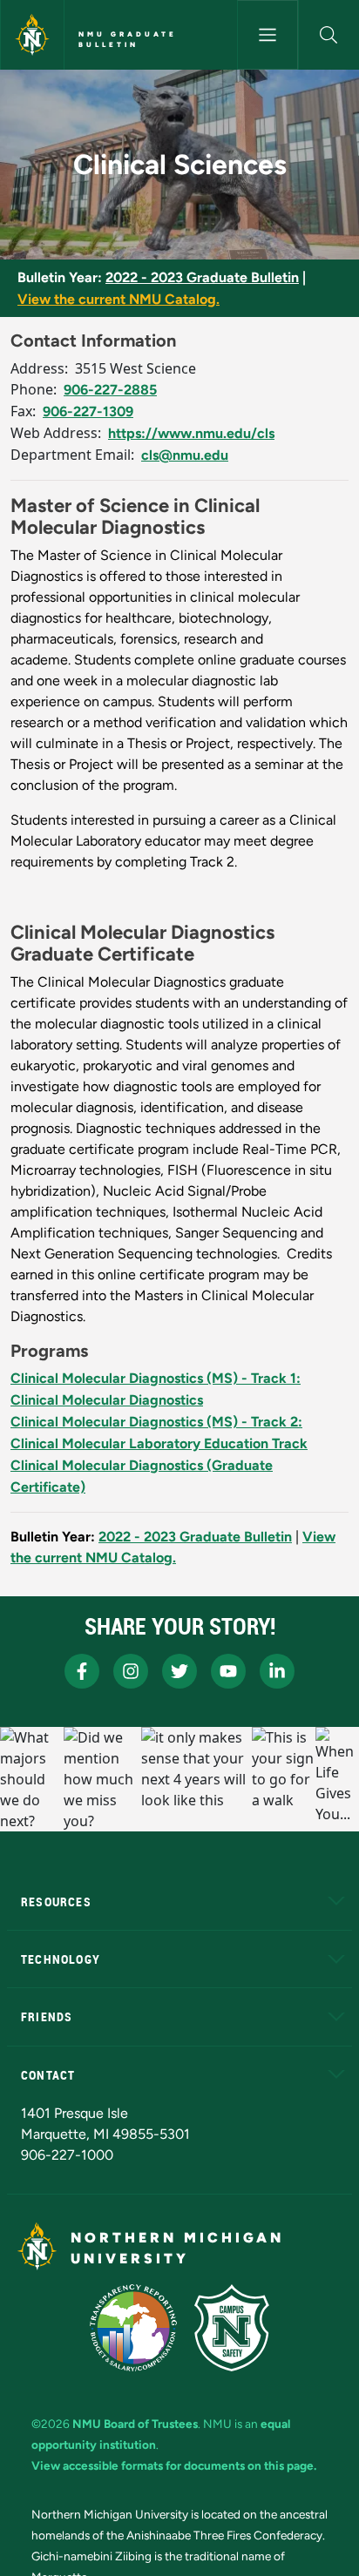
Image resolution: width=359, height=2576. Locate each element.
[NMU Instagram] (131, 1671)
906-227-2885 (110, 390)
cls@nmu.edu (185, 455)
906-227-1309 (88, 411)
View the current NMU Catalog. (119, 299)
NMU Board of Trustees (135, 2424)
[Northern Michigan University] (32, 35)
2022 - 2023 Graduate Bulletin (202, 277)
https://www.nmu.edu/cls (191, 433)
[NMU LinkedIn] (277, 1671)
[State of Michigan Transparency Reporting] (134, 2328)
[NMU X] (179, 1671)
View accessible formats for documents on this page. (174, 2465)
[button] (329, 35)
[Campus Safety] (232, 2328)
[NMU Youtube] (228, 1671)
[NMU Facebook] (82, 1671)
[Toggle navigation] (268, 35)
